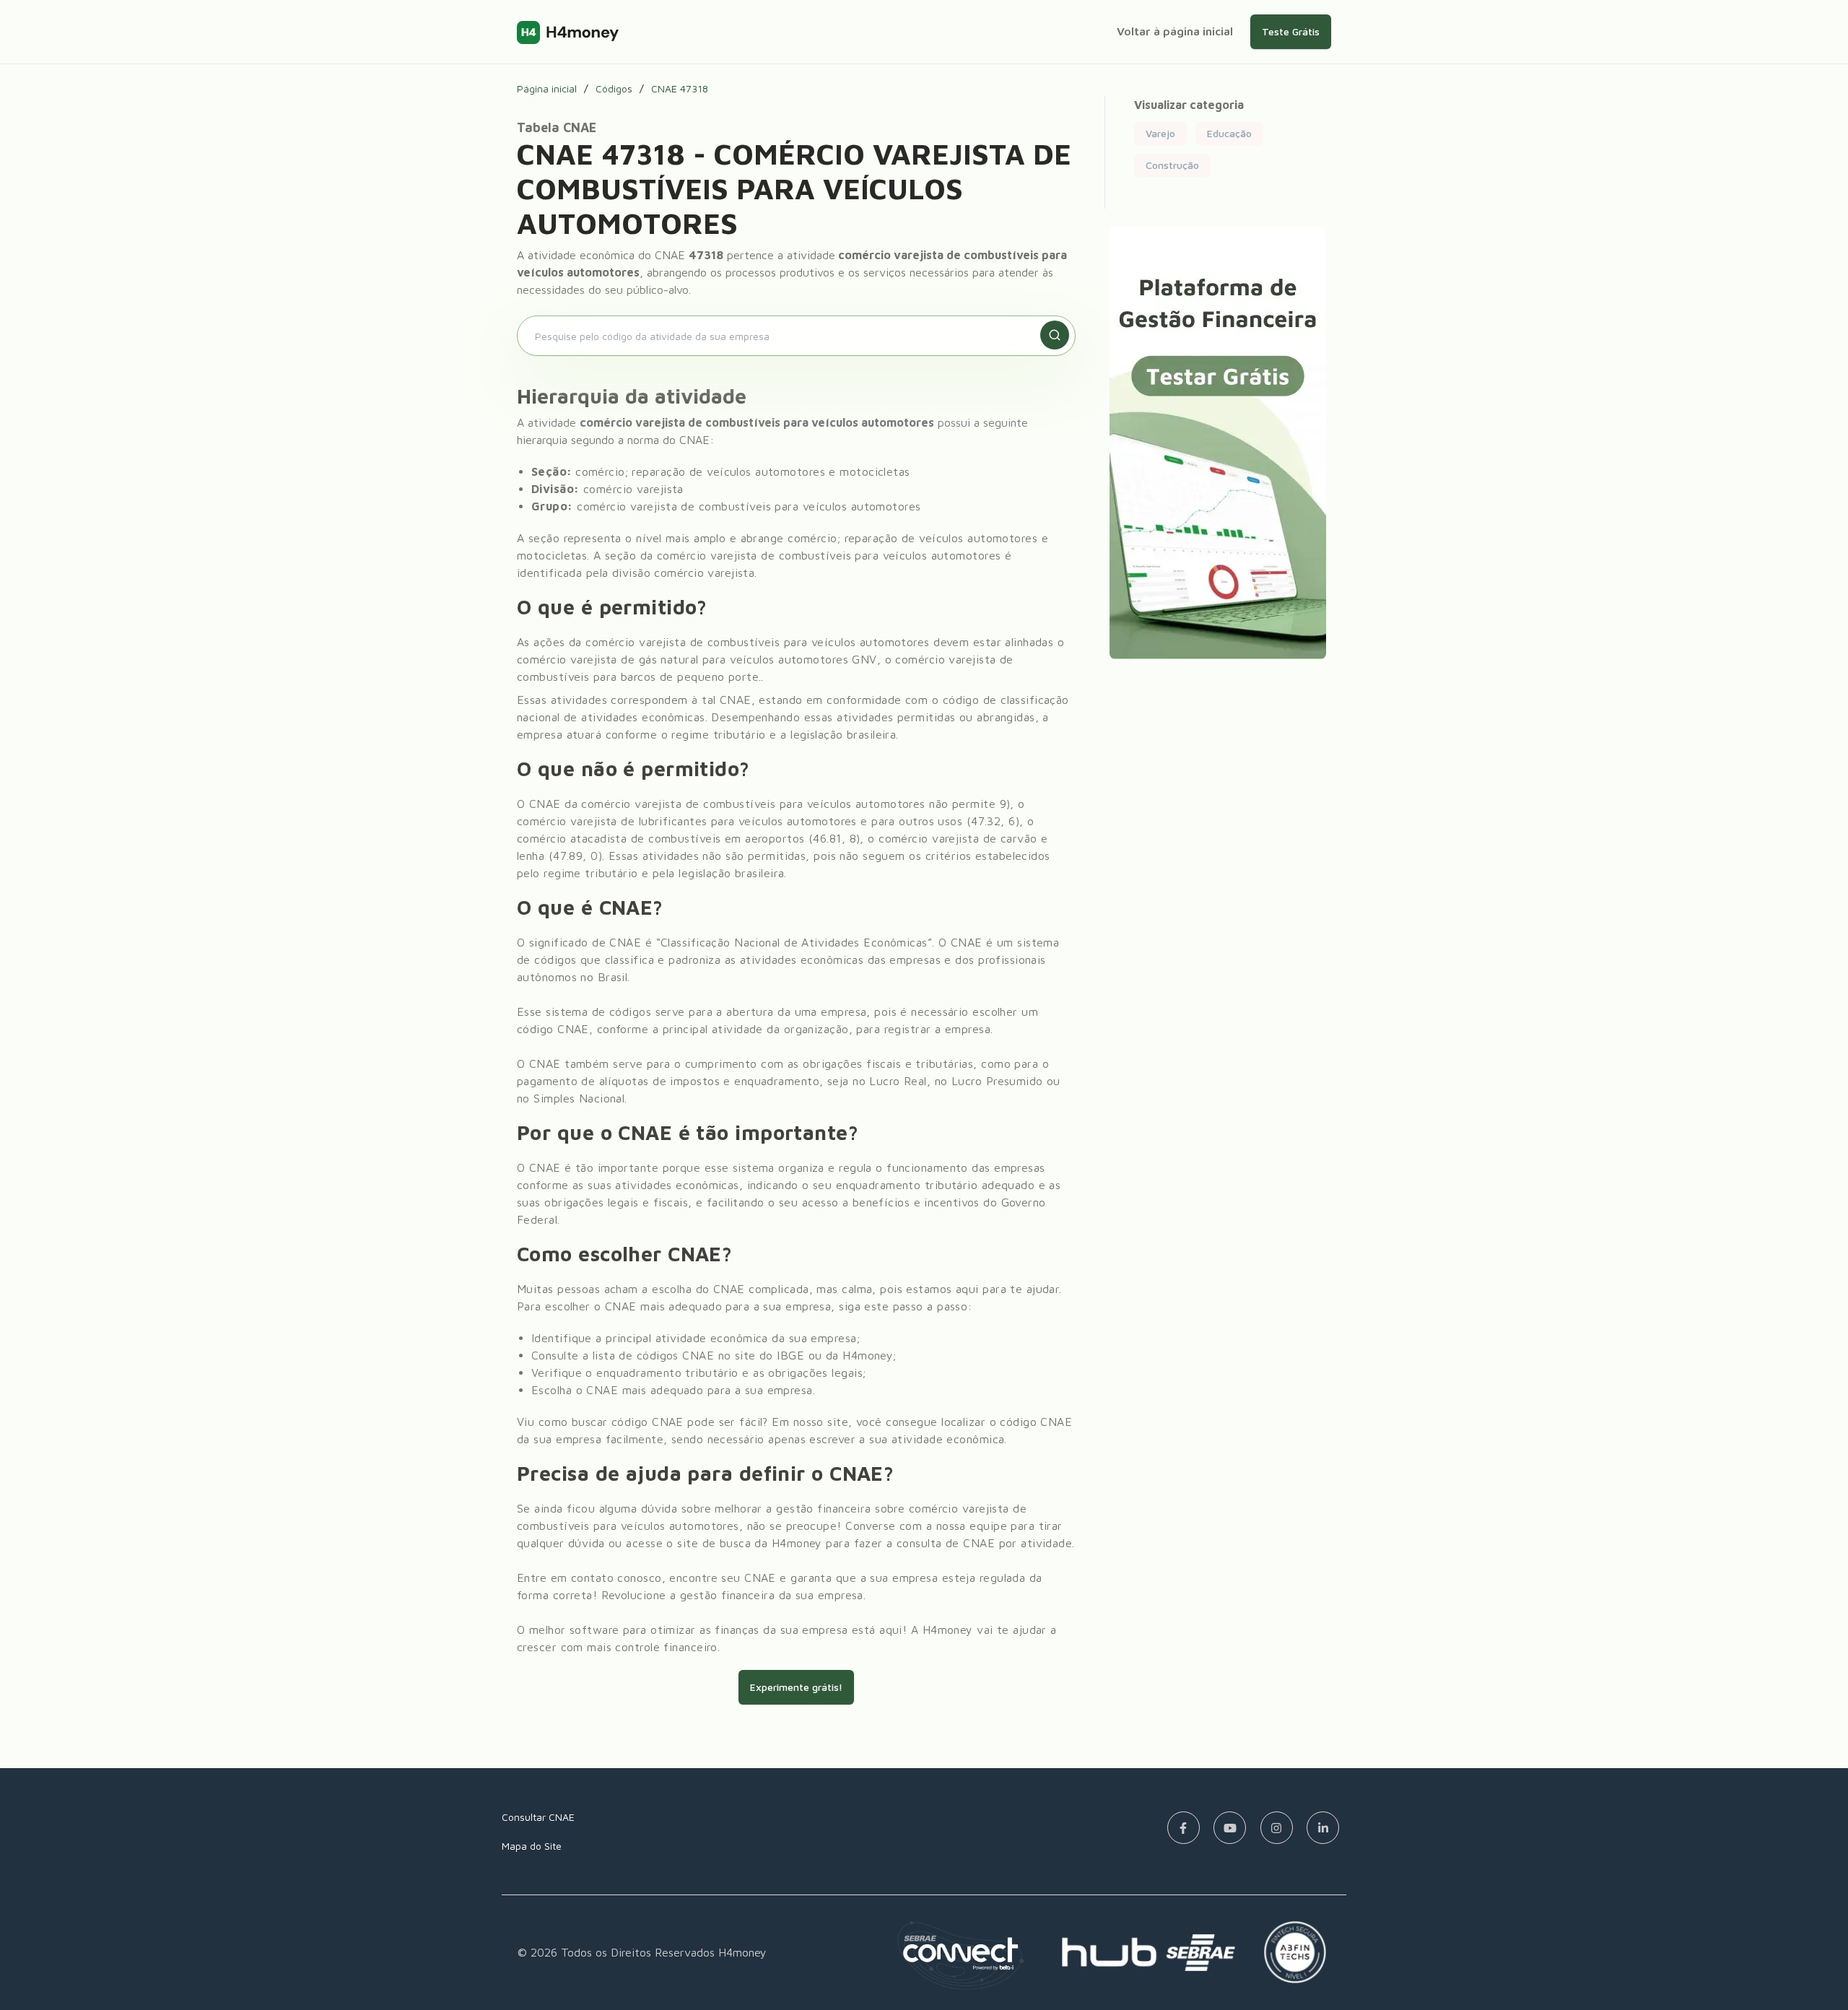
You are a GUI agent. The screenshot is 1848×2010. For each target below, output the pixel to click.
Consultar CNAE (538, 1817)
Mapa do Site (532, 1846)
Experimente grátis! (796, 1687)
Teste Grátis (1291, 31)
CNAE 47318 (680, 89)
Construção (1172, 165)
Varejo (1160, 133)
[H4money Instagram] (1277, 1828)
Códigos (614, 89)
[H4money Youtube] (1230, 1828)
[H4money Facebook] (1184, 1828)
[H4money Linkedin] (1323, 1828)
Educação (1229, 133)
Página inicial (547, 89)
